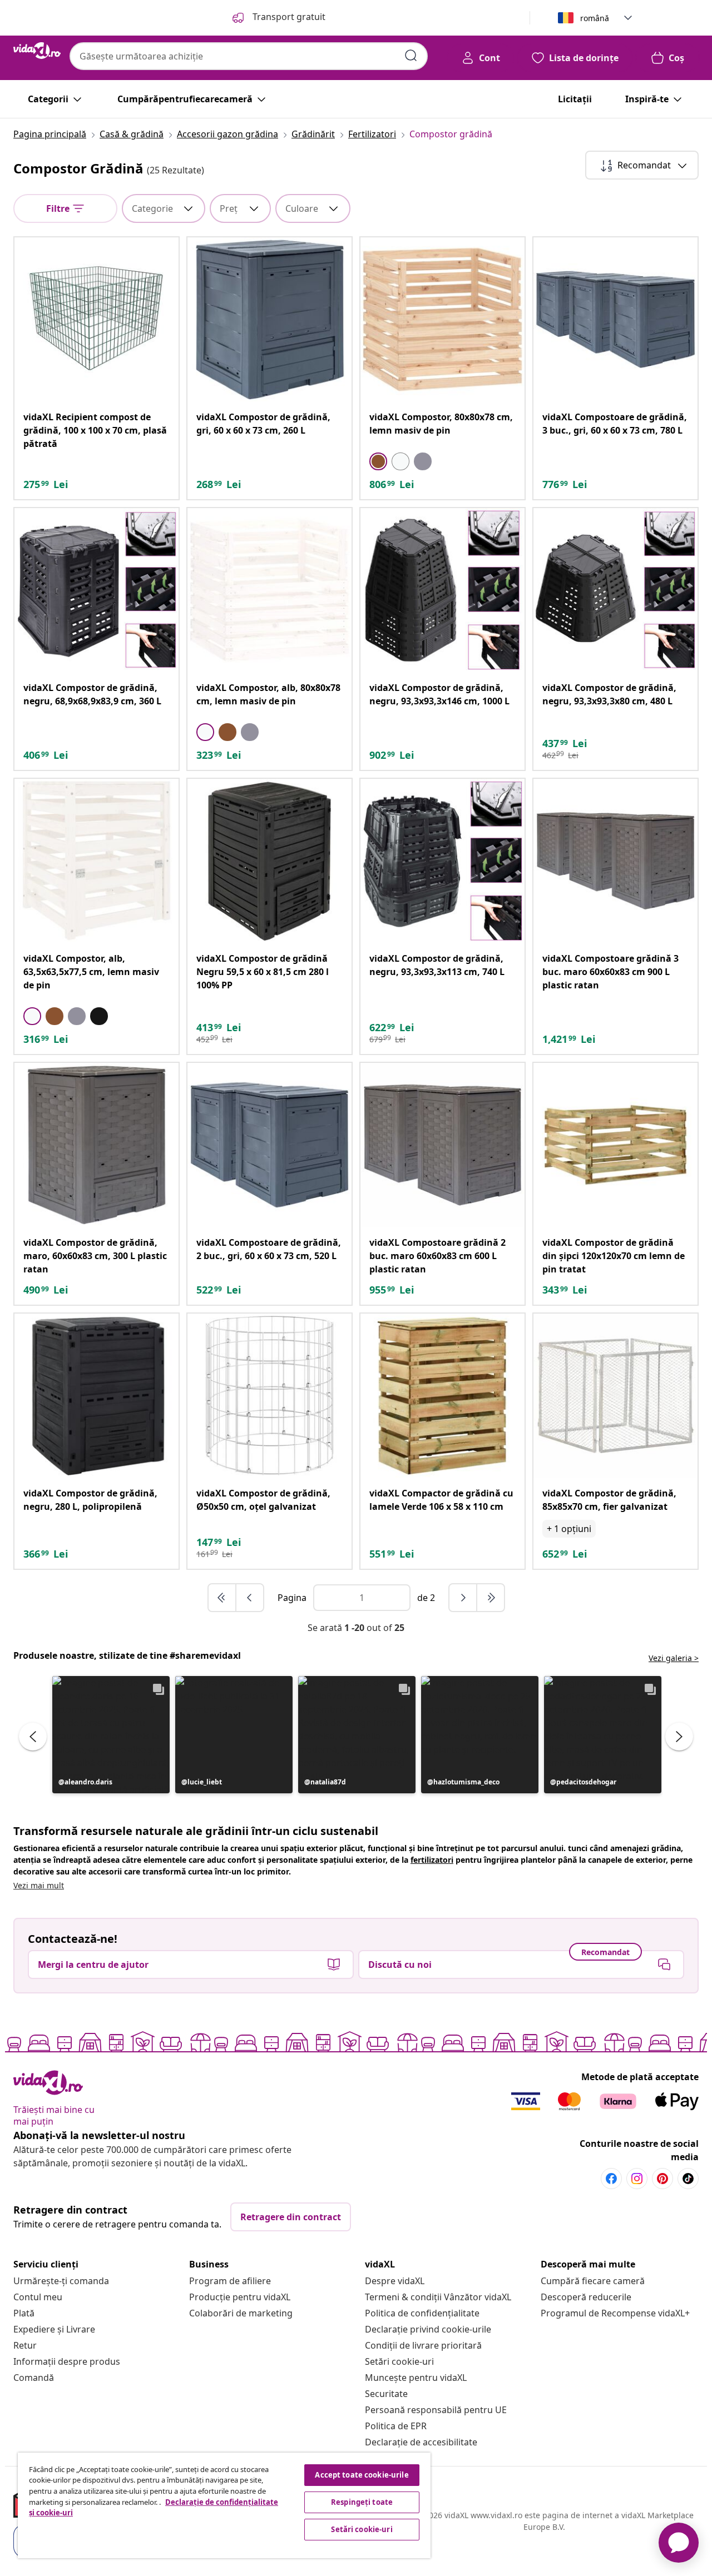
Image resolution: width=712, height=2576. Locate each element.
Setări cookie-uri (399, 2361)
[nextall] (491, 1598)
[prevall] (222, 1598)
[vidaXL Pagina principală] (37, 51)
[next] (463, 1598)
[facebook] (611, 2179)
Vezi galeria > (674, 1658)
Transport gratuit (288, 17)
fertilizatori (432, 1860)
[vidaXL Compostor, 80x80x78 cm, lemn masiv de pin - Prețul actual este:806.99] (442, 319)
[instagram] (637, 2179)
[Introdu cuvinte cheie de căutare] (411, 56)
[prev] (250, 1598)
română (595, 18)
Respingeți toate (362, 2502)
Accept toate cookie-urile (362, 2475)
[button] (111, 1735)
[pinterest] (662, 2179)
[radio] (378, 461)
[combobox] (249, 56)
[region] (224, 2505)
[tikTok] (688, 2179)
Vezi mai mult (39, 1885)
